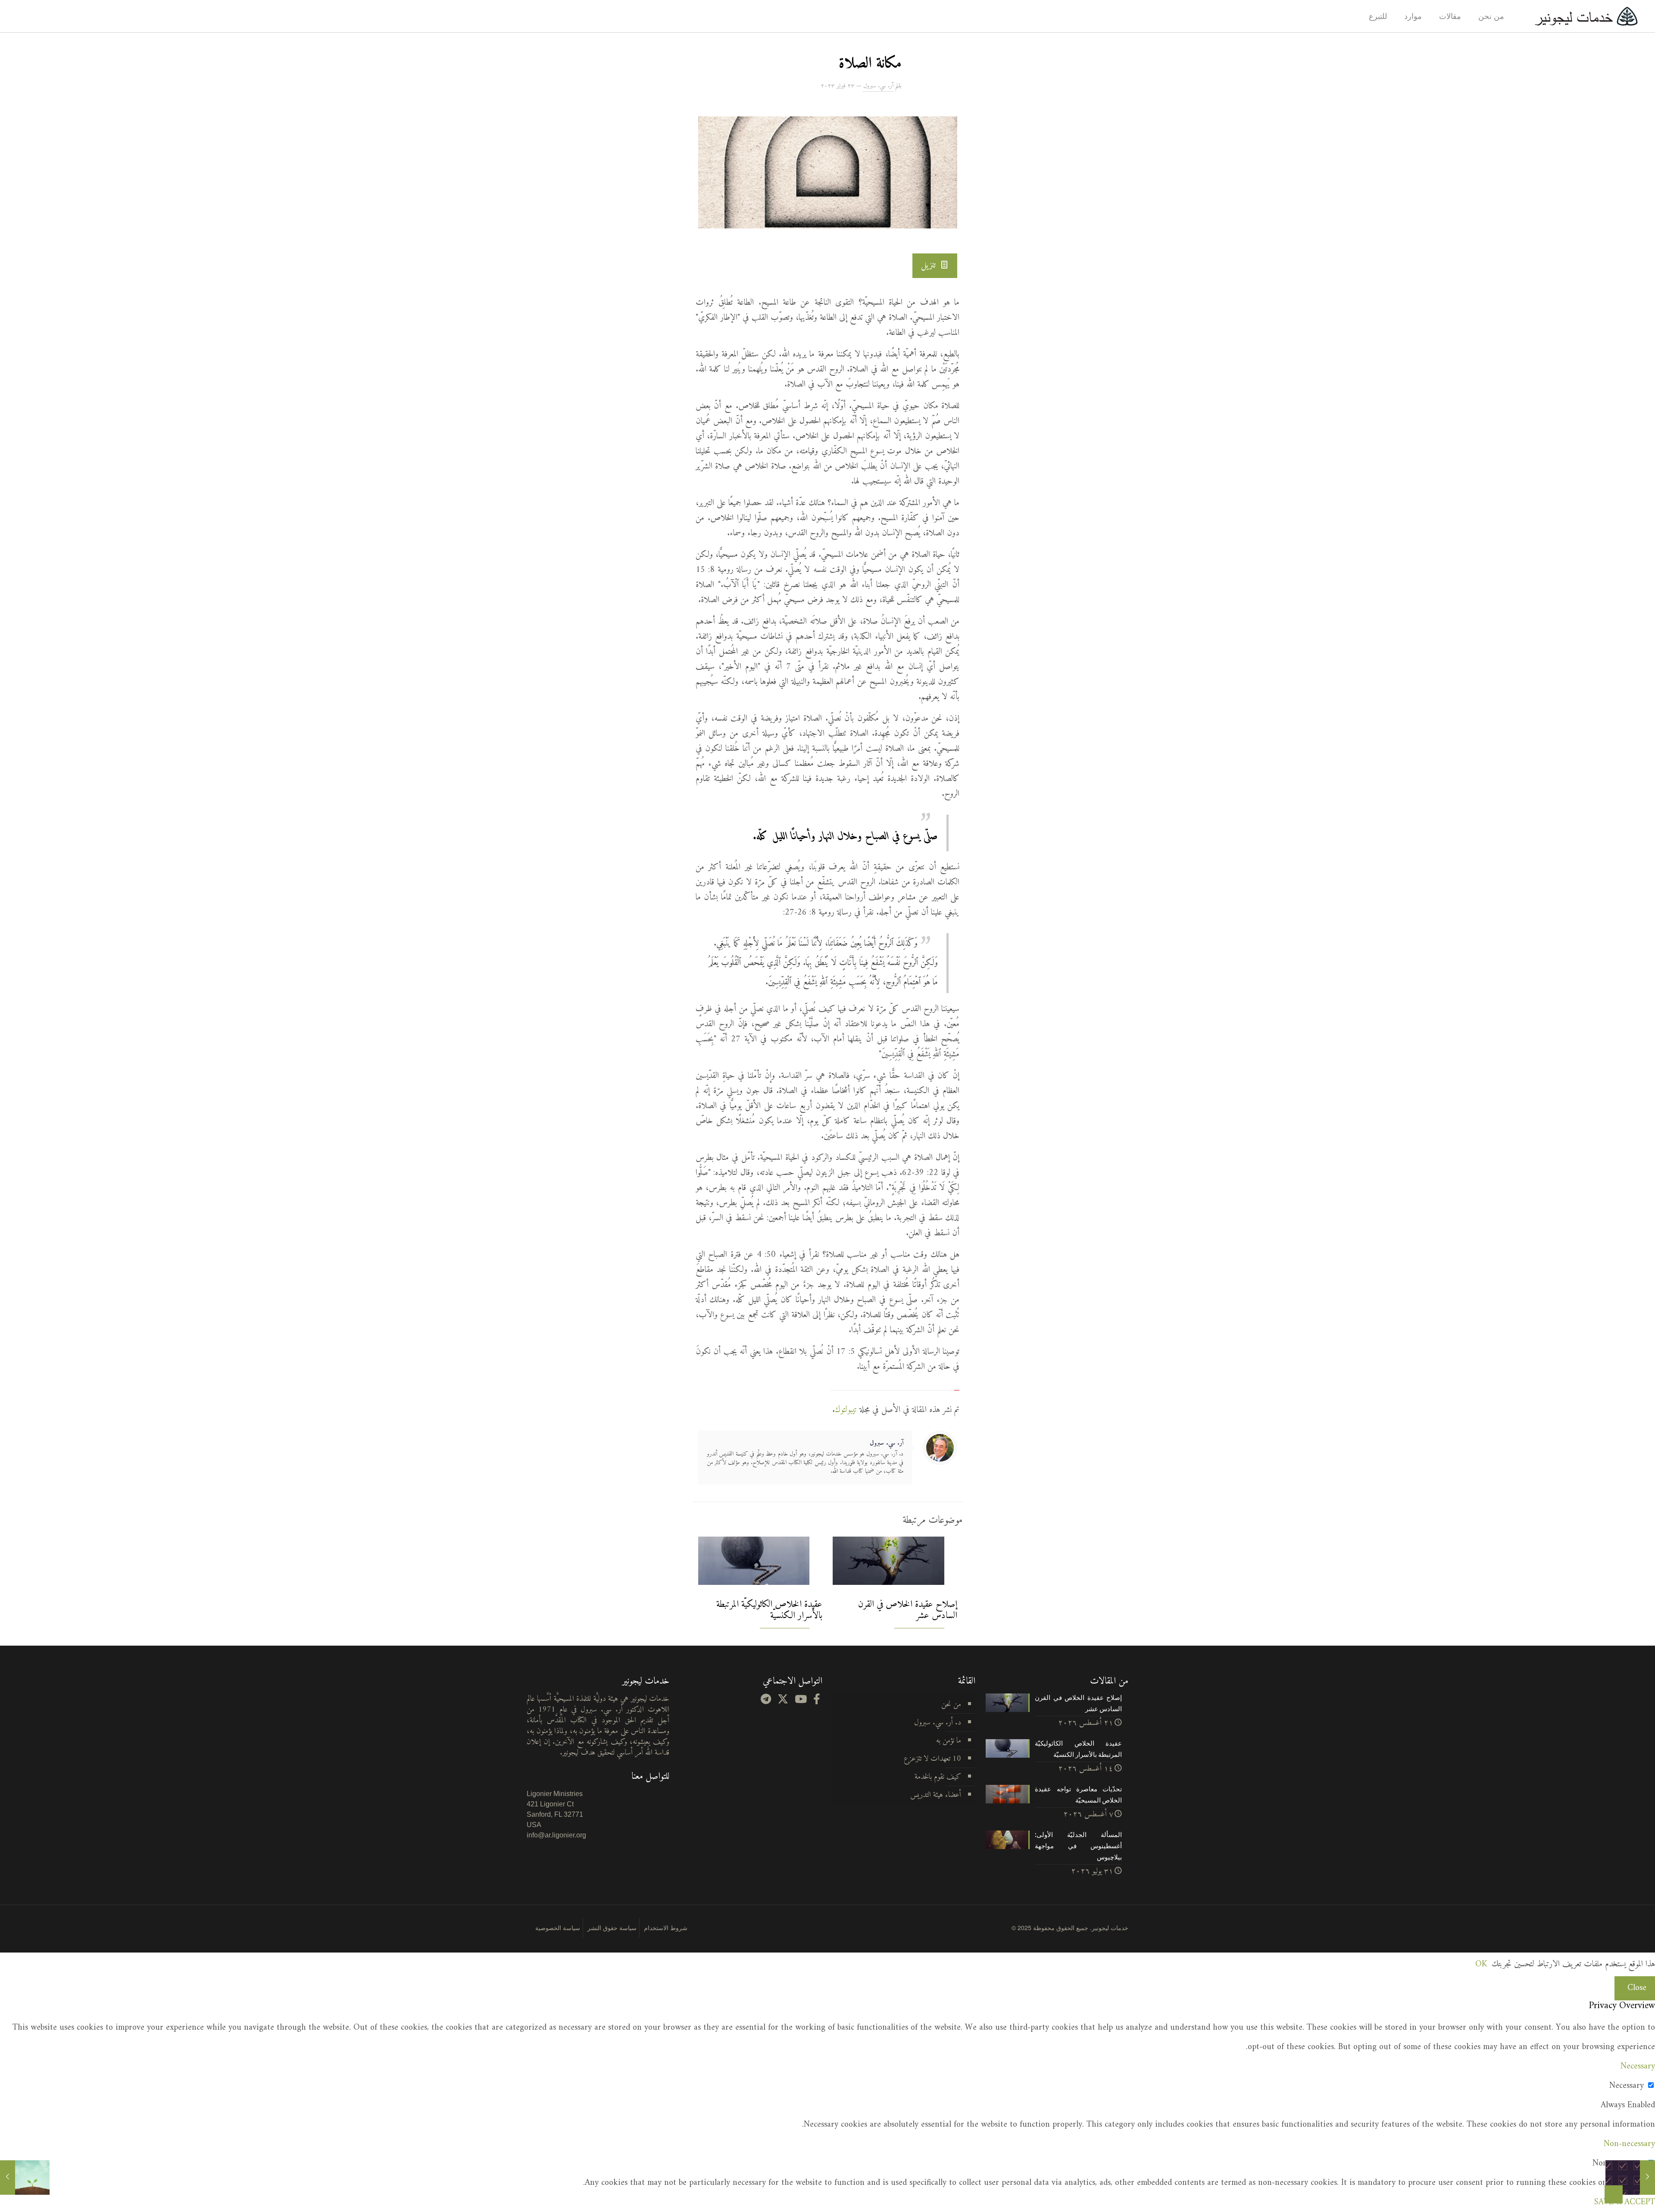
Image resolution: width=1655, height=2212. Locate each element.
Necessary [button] (1638, 2067)
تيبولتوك (846, 1410)
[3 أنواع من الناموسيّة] (1630, 2178)
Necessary (1627, 2086)
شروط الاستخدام (666, 1928)
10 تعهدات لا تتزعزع (932, 1759)
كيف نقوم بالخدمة (938, 1777)
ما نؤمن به (949, 1741)
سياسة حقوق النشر (612, 1928)
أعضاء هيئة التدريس (936, 1795)
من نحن (951, 1704)
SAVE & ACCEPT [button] (1625, 2202)
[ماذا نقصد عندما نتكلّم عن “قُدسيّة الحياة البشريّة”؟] (25, 2178)
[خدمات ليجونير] (1586, 16)
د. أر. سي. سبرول (938, 1723)
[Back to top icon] (1614, 2194)
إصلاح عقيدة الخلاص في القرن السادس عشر (908, 1610)
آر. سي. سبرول (878, 86)
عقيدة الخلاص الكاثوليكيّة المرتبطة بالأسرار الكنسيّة (769, 1610)
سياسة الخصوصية (558, 1928)
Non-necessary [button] (1629, 2144)
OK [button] (1481, 1964)
